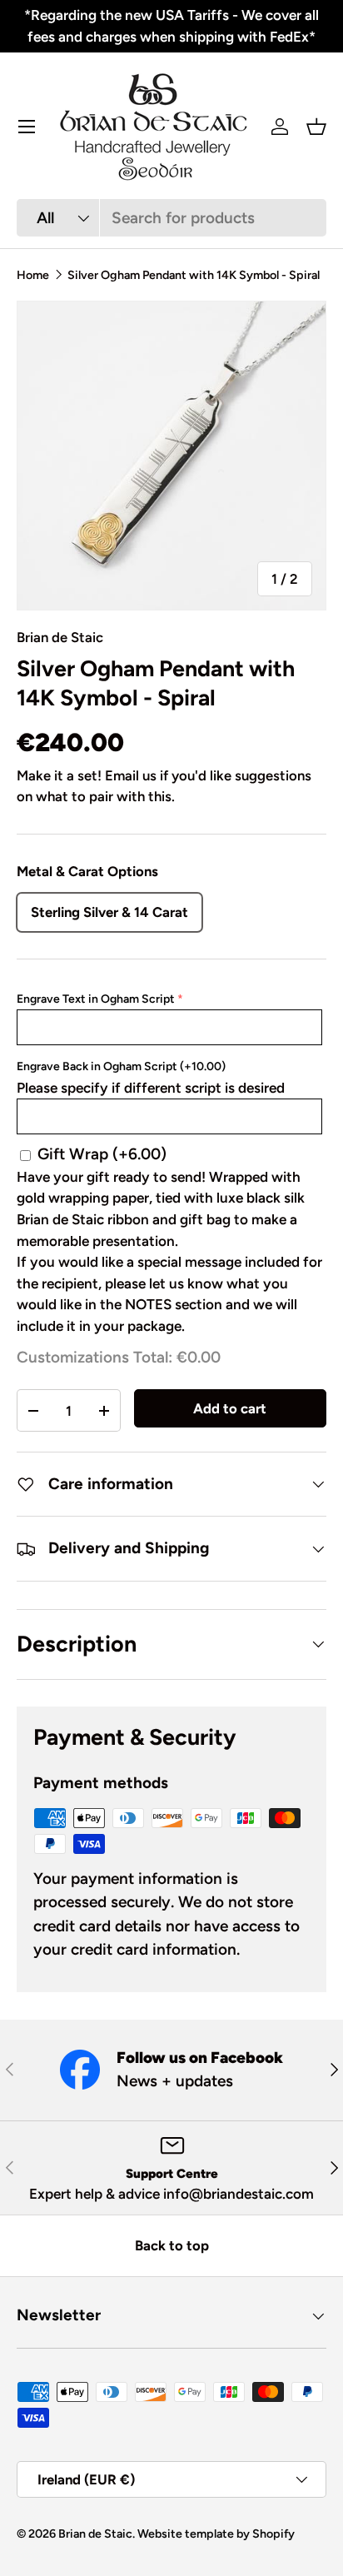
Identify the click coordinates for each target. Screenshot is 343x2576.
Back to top (172, 2245)
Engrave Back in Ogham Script (121, 1066)
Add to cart (230, 1408)
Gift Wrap (102, 1154)
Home (33, 275)
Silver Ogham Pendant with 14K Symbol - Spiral (194, 275)
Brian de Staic (60, 637)
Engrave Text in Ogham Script (96, 999)
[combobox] (171, 218)
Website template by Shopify (216, 2534)
